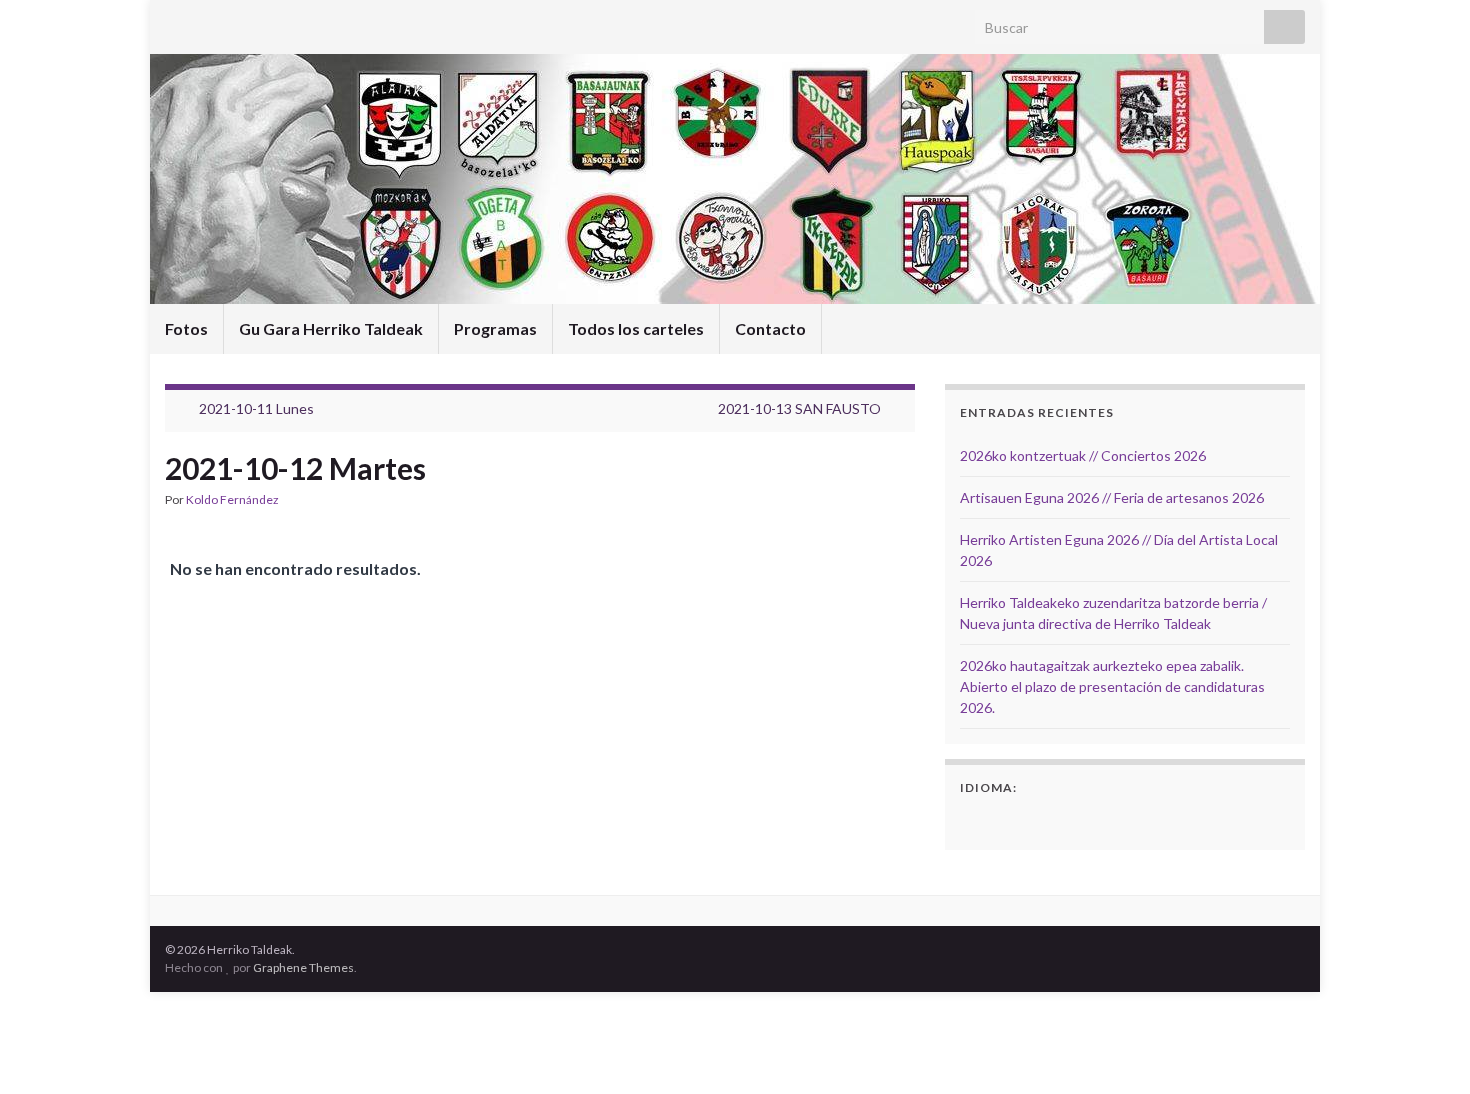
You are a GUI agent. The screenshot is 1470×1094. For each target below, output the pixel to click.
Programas (495, 328)
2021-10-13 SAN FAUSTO (799, 408)
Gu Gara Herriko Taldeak (331, 328)
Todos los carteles (636, 328)
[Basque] (998, 820)
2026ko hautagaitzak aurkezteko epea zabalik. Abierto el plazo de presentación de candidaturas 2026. (1112, 686)
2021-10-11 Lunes (256, 408)
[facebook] (174, 21)
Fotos (186, 328)
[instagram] (206, 21)
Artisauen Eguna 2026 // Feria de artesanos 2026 (1112, 497)
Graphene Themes (303, 967)
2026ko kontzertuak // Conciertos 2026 (1083, 455)
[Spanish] (972, 820)
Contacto (770, 328)
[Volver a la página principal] (735, 179)
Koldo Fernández (232, 499)
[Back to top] (1425, 1049)
